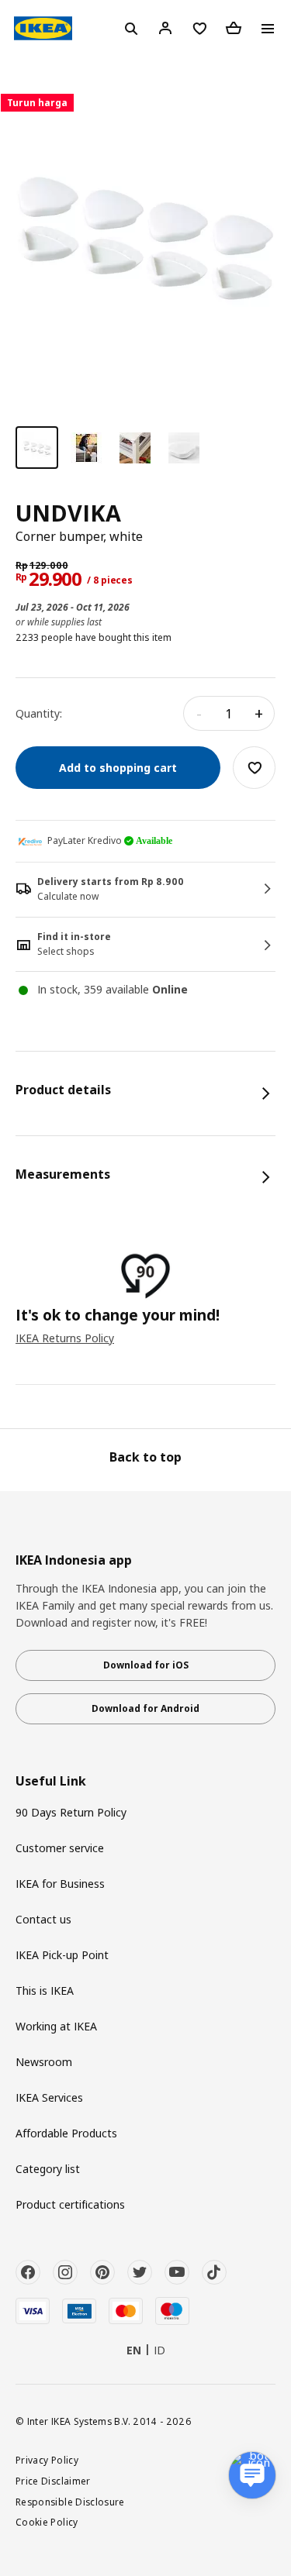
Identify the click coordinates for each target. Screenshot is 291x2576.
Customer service (60, 1848)
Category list (48, 2169)
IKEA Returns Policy (65, 1338)
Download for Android (145, 1708)
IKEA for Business (60, 1884)
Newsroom (44, 2062)
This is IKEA (45, 1991)
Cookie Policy (47, 2522)
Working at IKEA (56, 2026)
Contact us (43, 1919)
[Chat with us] (252, 2475)
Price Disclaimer (53, 2481)
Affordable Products (66, 2133)
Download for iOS (146, 1665)
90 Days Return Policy (71, 1812)
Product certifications (70, 2204)
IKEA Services (49, 2097)
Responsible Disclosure (70, 2502)
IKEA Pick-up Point (62, 1955)
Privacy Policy (47, 2460)
